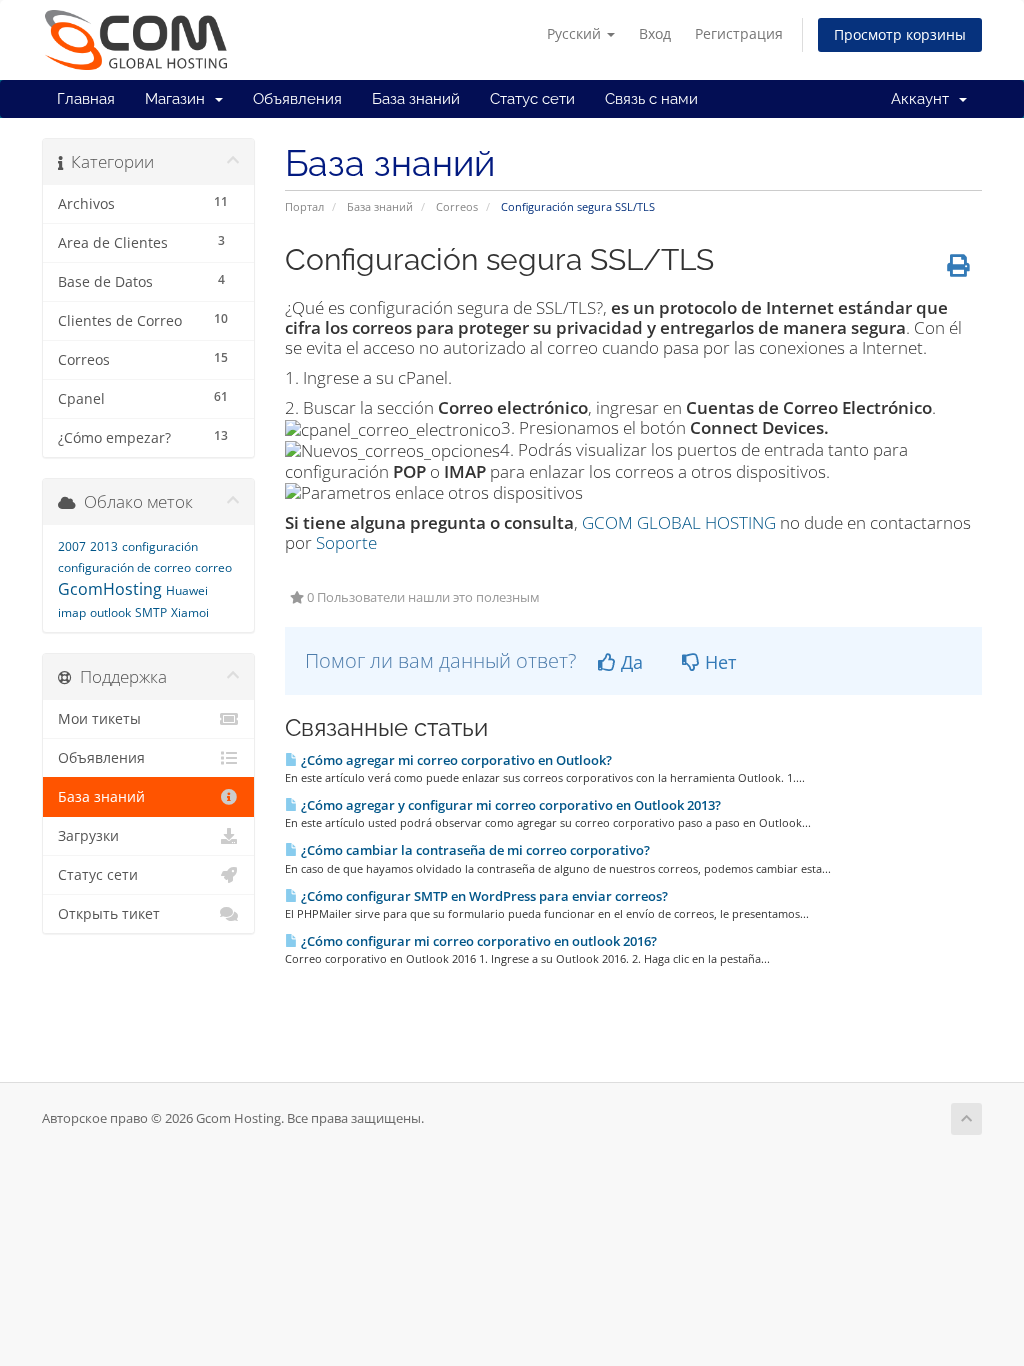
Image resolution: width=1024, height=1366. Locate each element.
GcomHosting (110, 589)
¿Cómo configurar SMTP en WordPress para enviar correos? (483, 896)
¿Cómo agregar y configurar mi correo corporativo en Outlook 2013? (509, 805)
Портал (304, 206)
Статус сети (532, 99)
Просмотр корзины (900, 34)
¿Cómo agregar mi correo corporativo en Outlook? (455, 760)
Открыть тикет (109, 914)
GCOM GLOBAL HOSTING (679, 522)
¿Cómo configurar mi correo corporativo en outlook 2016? (477, 941)
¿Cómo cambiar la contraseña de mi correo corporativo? (474, 850)
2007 (72, 546)
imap (72, 612)
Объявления (297, 99)
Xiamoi (190, 612)
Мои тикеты (99, 719)
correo (213, 567)
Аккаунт (924, 99)
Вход (655, 33)
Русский (576, 33)
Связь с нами (651, 99)
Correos (457, 206)
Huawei (187, 590)
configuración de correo (124, 567)
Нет (718, 662)
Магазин (179, 99)
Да (629, 662)
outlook (110, 612)
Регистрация (739, 33)
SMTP (151, 612)
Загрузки (88, 836)
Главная (86, 99)
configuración (160, 546)
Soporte (346, 542)
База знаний (416, 99)
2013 (104, 546)
